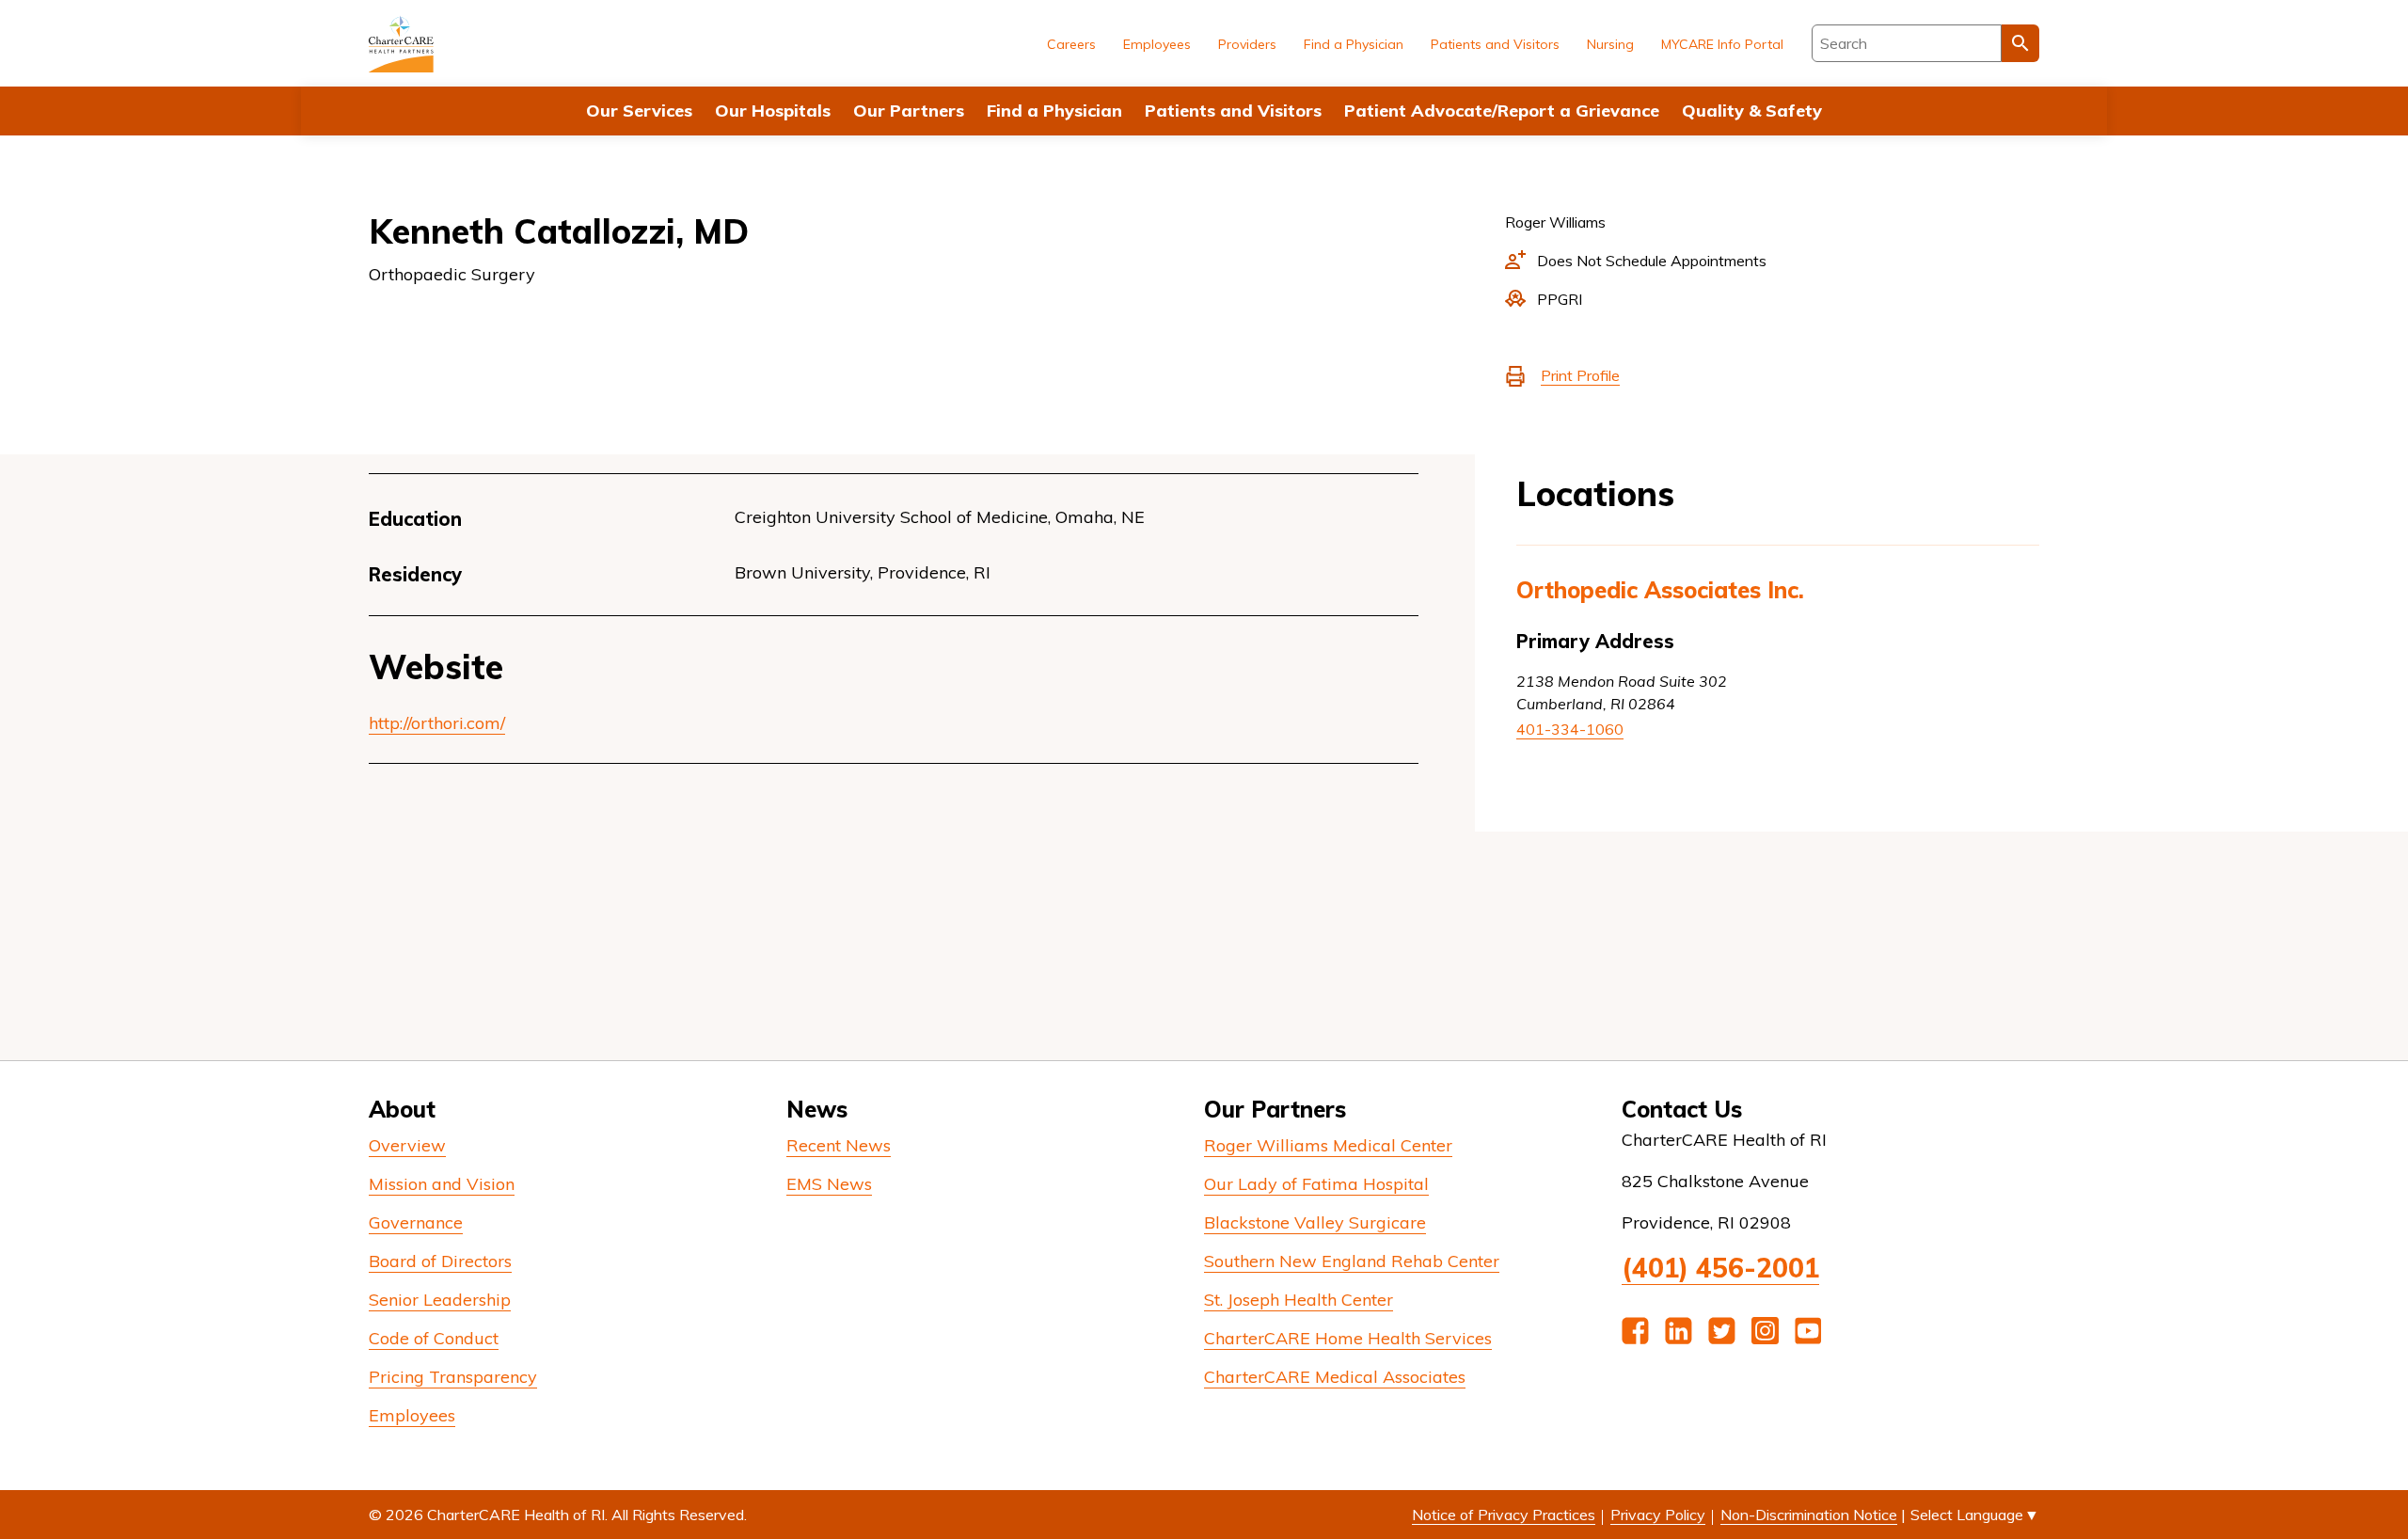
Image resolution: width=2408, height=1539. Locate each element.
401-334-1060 (1570, 729)
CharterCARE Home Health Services (1348, 1338)
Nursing (1610, 44)
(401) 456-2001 (1720, 1268)
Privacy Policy (1658, 1515)
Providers (1247, 44)
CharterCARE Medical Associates (1335, 1377)
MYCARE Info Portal (1722, 44)
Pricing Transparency (453, 1377)
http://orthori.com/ (437, 723)
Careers (1071, 44)
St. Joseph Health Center (1299, 1300)
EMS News (829, 1184)
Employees (1157, 44)
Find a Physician (1054, 111)
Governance (416, 1222)
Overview (407, 1145)
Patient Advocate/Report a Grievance (1502, 111)
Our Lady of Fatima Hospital (1316, 1184)
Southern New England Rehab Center (1352, 1261)
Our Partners (909, 111)
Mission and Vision (442, 1184)
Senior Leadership (440, 1300)
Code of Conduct (434, 1338)
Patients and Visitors (1233, 111)
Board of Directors (440, 1261)
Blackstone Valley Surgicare (1315, 1222)
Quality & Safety (1752, 111)
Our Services (639, 111)
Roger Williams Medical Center (1328, 1145)
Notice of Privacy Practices (1504, 1515)
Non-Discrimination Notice (1809, 1515)
